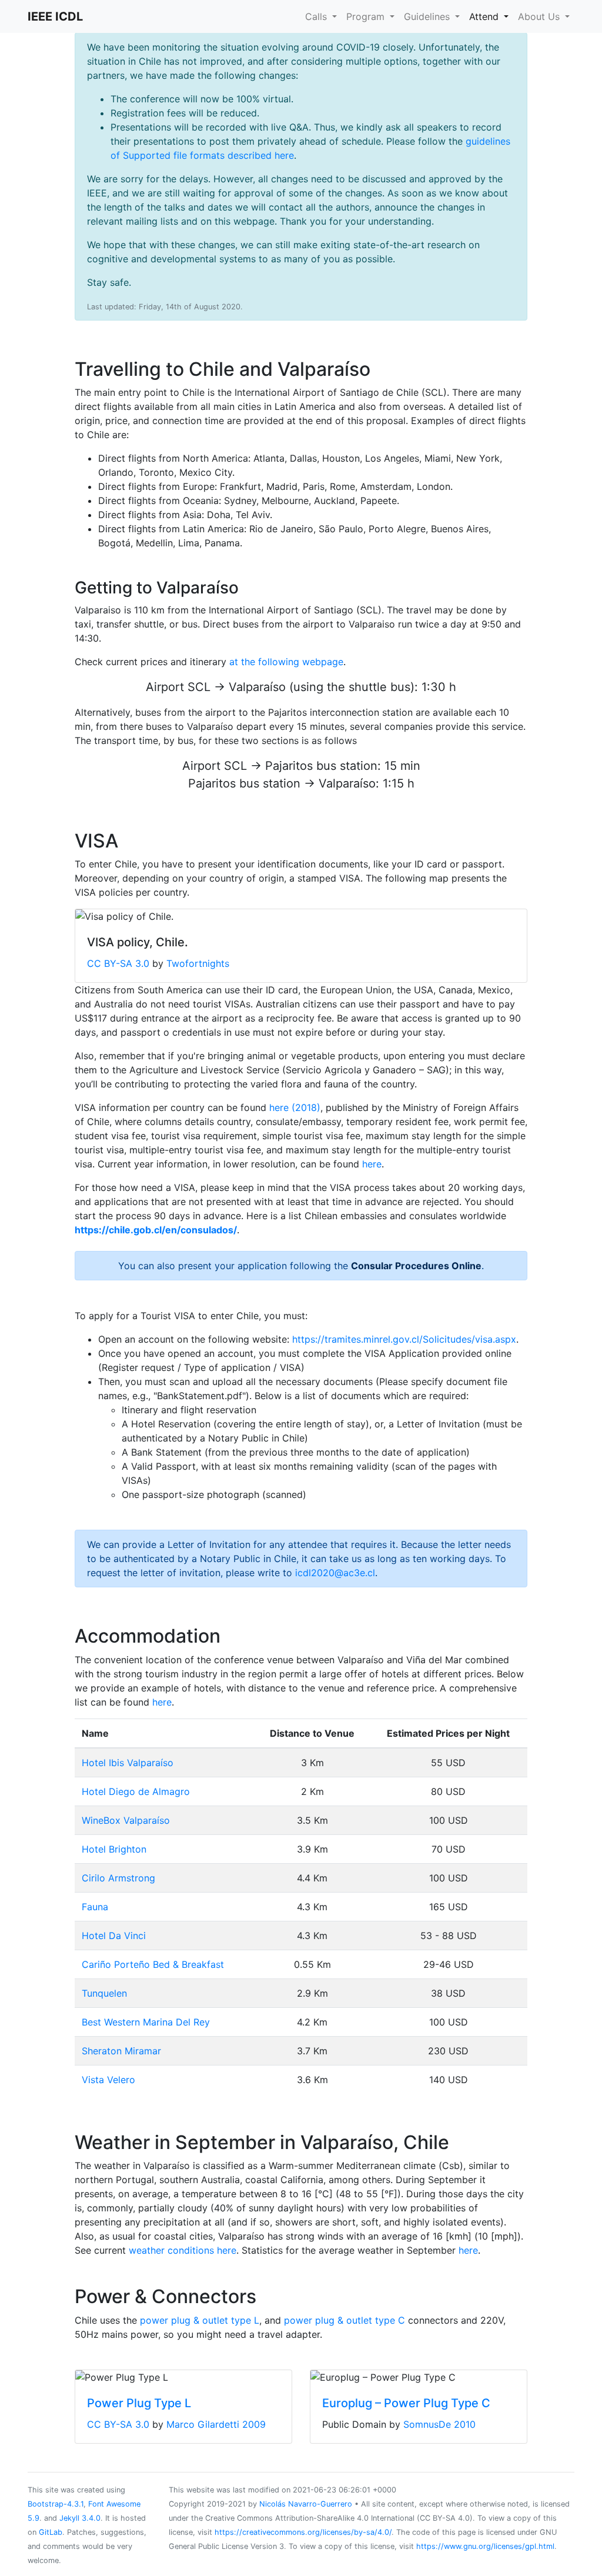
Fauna (95, 1907)
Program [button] (367, 16)
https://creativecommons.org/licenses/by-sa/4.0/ (303, 2532)
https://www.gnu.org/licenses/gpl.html (485, 2546)
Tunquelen (104, 1993)
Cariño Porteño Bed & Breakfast (153, 1964)
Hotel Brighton (114, 1849)
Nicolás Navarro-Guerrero (306, 2504)
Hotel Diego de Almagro (136, 1791)
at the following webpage (286, 662)
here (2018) (295, 1107)
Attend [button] (485, 16)
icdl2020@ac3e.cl (335, 1573)
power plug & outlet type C (345, 2320)
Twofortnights (198, 963)
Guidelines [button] (428, 16)
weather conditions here (183, 2250)
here (372, 1164)
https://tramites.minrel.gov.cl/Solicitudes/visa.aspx (404, 1339)
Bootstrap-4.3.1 (56, 2504)
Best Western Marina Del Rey (146, 2022)
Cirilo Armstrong (118, 1878)
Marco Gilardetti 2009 (216, 2424)
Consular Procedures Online (416, 1266)
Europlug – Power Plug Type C (406, 2403)
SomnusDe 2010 (439, 2424)
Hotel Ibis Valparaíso (128, 1763)
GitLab (51, 2532)
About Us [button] (540, 16)
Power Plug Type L (139, 2403)
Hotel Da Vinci (114, 1936)
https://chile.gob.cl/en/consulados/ (156, 1230)
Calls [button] (317, 16)
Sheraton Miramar (121, 2051)
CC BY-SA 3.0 (118, 963)
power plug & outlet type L (200, 2320)
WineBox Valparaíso (126, 1820)
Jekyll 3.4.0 (80, 2518)
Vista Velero (108, 2080)
